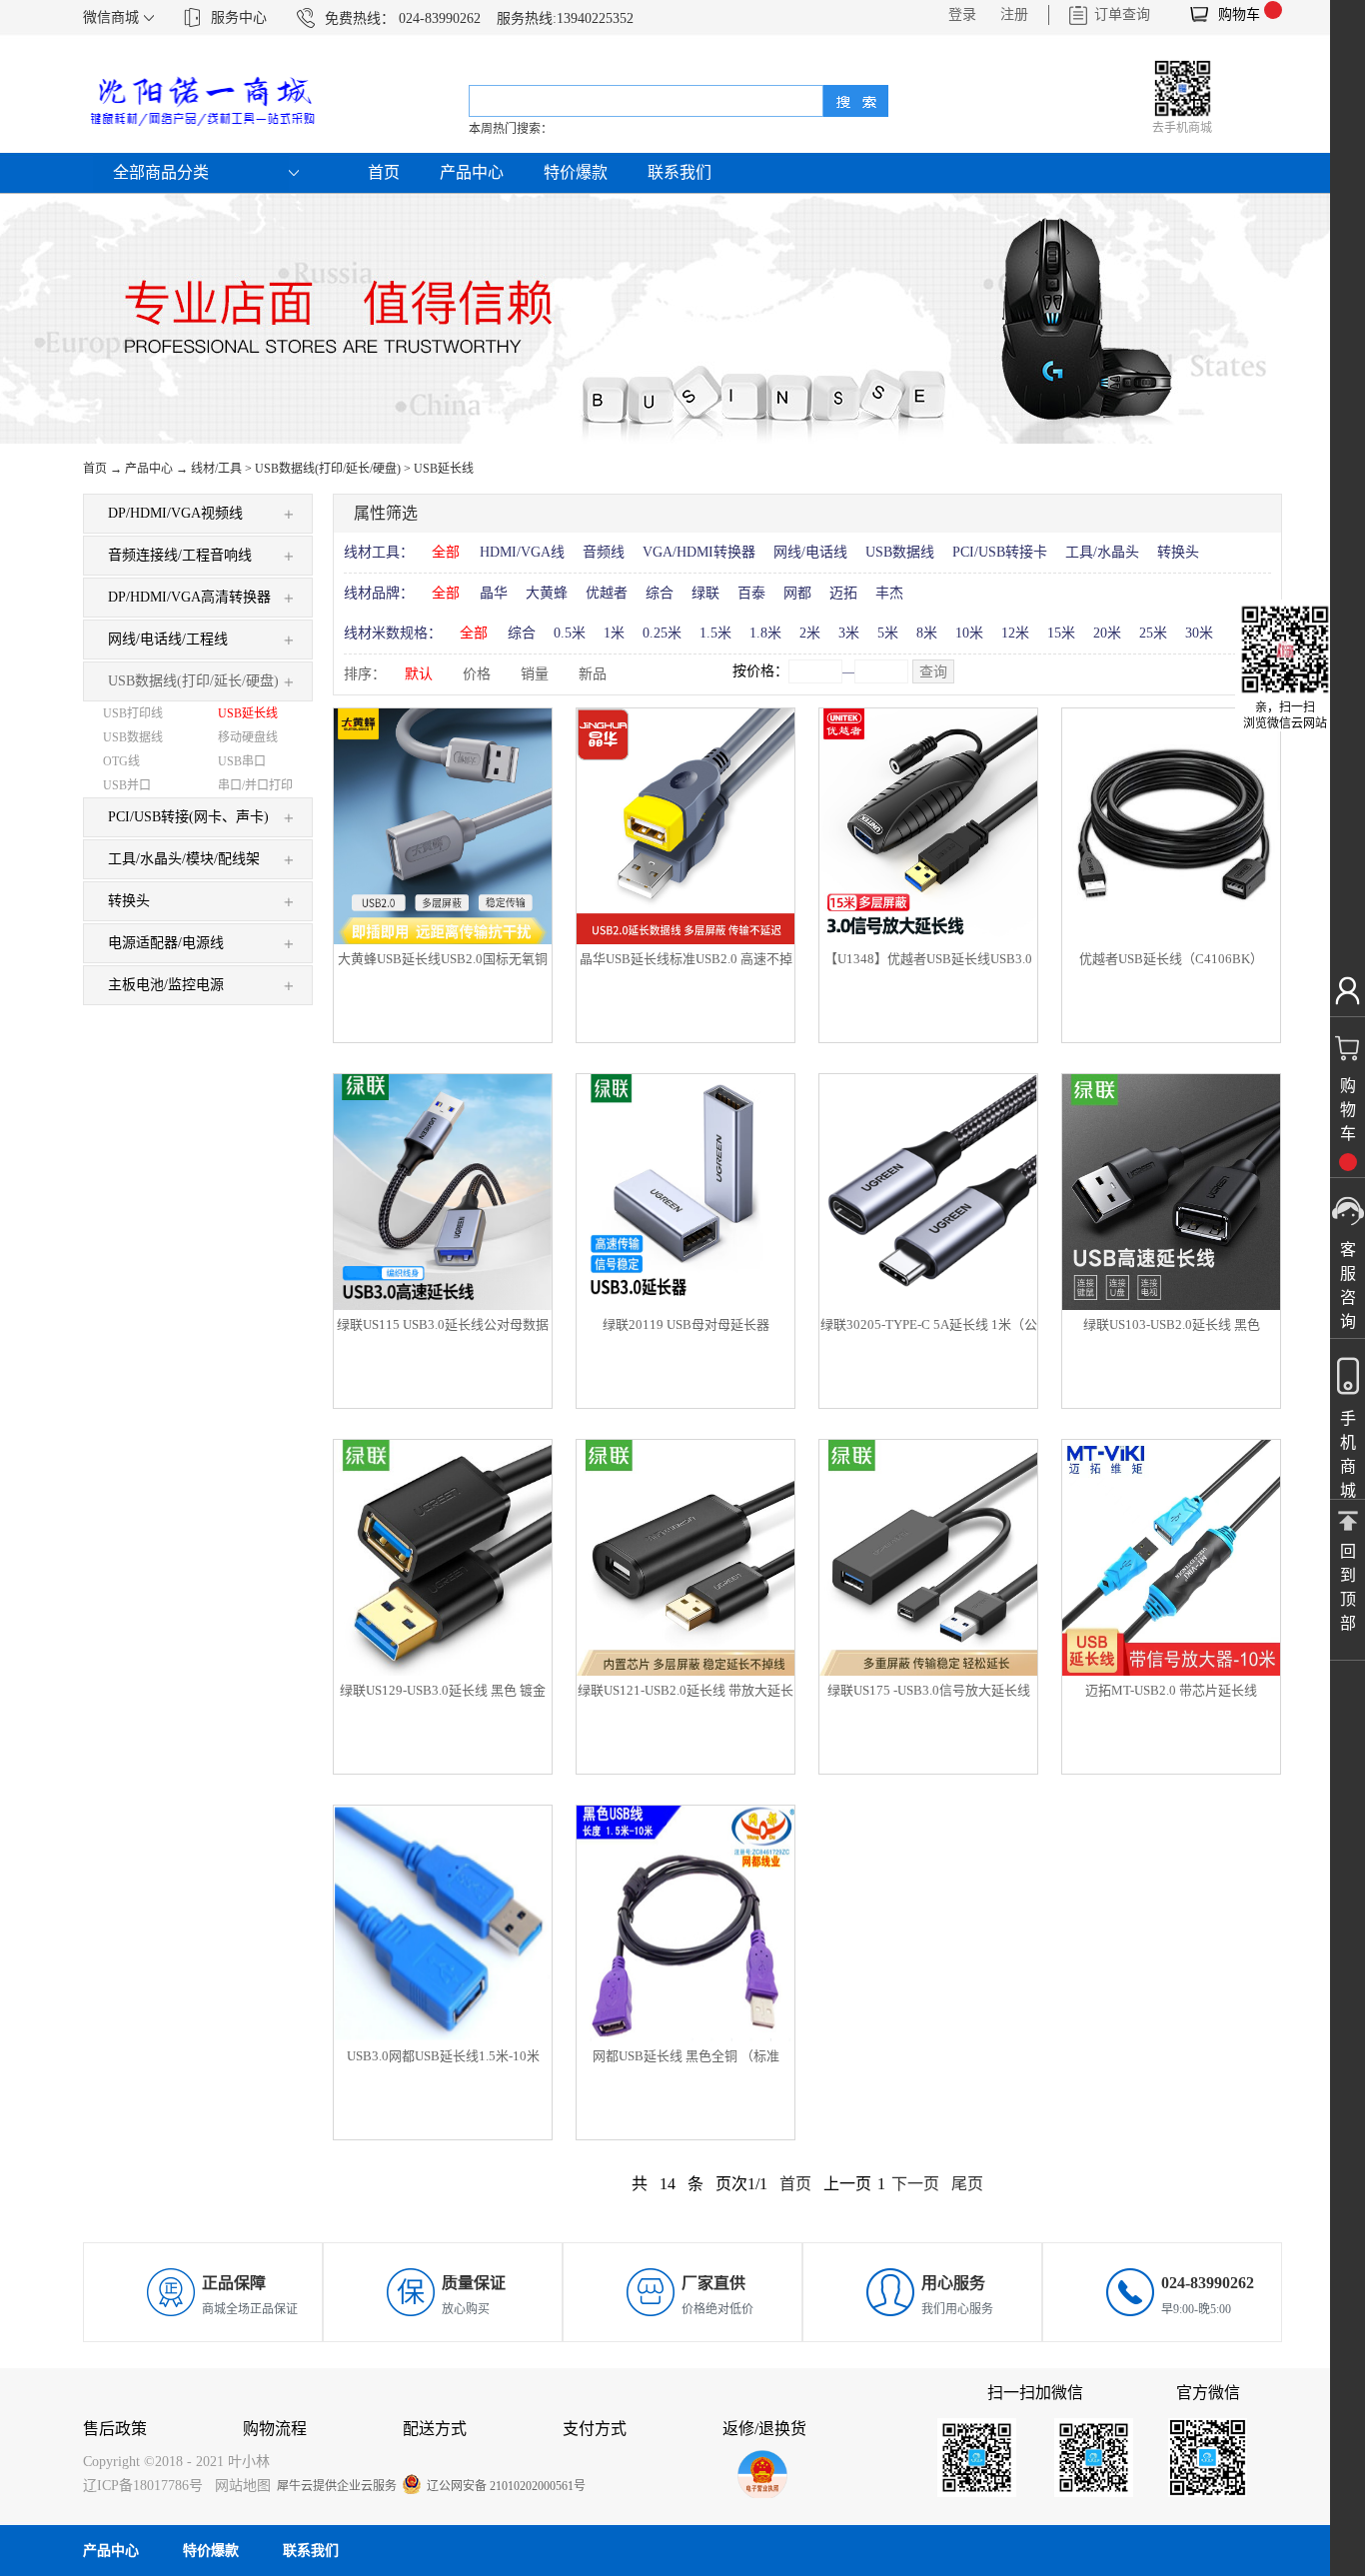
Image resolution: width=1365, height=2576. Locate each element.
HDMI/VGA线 (522, 552)
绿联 (705, 593)
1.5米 (715, 633)
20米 (1107, 633)
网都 (797, 593)
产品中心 (149, 469)
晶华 (494, 593)
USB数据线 (900, 552)
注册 (1014, 14)
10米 (969, 633)
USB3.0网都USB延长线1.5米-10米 (443, 2056)
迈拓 (843, 593)
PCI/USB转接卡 (1000, 552)
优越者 (607, 593)
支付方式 (595, 2429)
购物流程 (275, 2429)
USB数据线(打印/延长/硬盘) (328, 469)
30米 (1199, 633)
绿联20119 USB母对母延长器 (686, 1324)
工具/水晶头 (1102, 552)
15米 (1061, 633)
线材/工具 (216, 469)
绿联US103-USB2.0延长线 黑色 (1172, 1324)
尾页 (967, 2184)
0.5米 (570, 633)
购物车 (1239, 14)
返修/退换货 (764, 2429)
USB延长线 (444, 469)
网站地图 (239, 2486)
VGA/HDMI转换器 (699, 552)
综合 (660, 593)
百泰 (751, 593)
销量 (535, 674)
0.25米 (662, 633)
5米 (888, 633)
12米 (1015, 633)
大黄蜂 (547, 593)
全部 (446, 552)
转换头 (1178, 552)
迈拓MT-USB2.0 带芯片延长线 (1171, 1690)
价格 (477, 674)
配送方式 (435, 2429)
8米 (927, 633)
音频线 (604, 552)
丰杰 (889, 593)
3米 (849, 633)
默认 (419, 674)
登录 (962, 14)
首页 (384, 172)
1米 (614, 633)
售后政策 (115, 2429)
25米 (1153, 633)
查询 (933, 672)
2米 (810, 633)
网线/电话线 (810, 552)
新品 (593, 674)
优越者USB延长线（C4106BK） (1171, 959)
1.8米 (765, 633)
